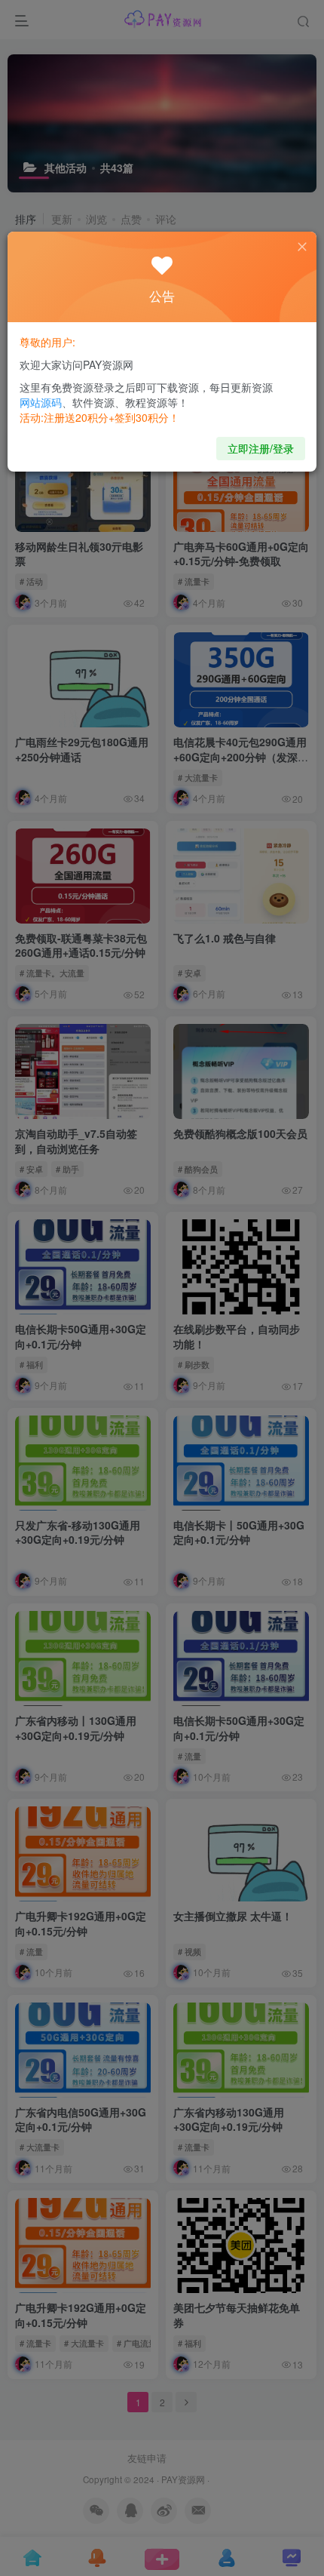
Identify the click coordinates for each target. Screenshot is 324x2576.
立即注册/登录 (261, 448)
